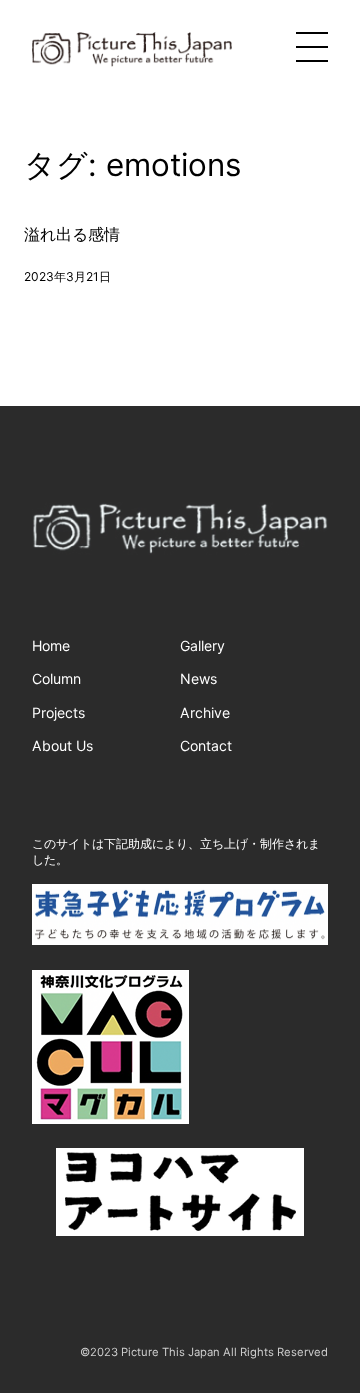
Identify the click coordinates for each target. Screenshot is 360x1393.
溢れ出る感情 (72, 234)
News (198, 678)
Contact (206, 745)
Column (56, 678)
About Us (62, 745)
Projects (58, 712)
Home (51, 645)
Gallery (202, 645)
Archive (205, 712)
